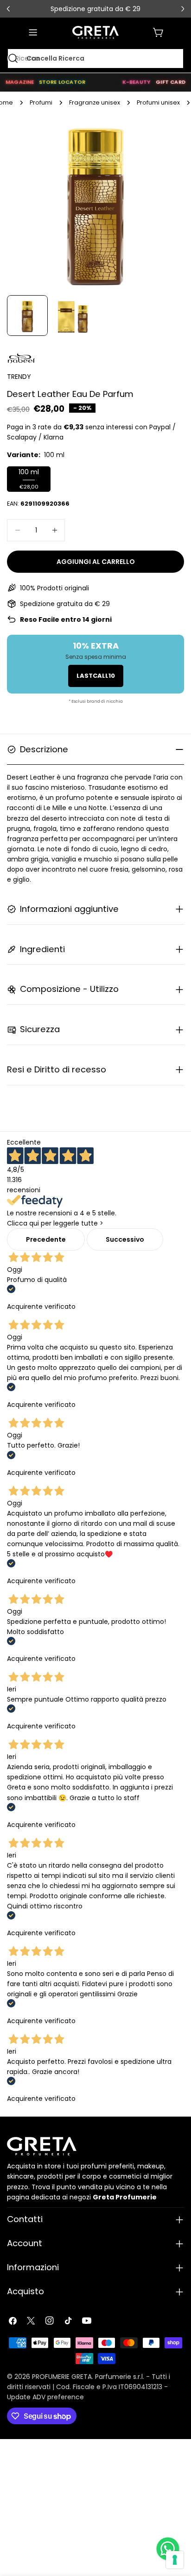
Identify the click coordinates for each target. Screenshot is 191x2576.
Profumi (41, 102)
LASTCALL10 (96, 676)
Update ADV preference (45, 2397)
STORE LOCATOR (62, 82)
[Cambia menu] (33, 32)
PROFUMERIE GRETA (62, 2377)
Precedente (46, 1239)
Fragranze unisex (95, 102)
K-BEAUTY (137, 82)
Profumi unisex (158, 102)
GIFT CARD (171, 82)
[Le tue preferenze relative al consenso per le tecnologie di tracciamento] (175, 2560)
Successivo (125, 1239)
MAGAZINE (20, 82)
